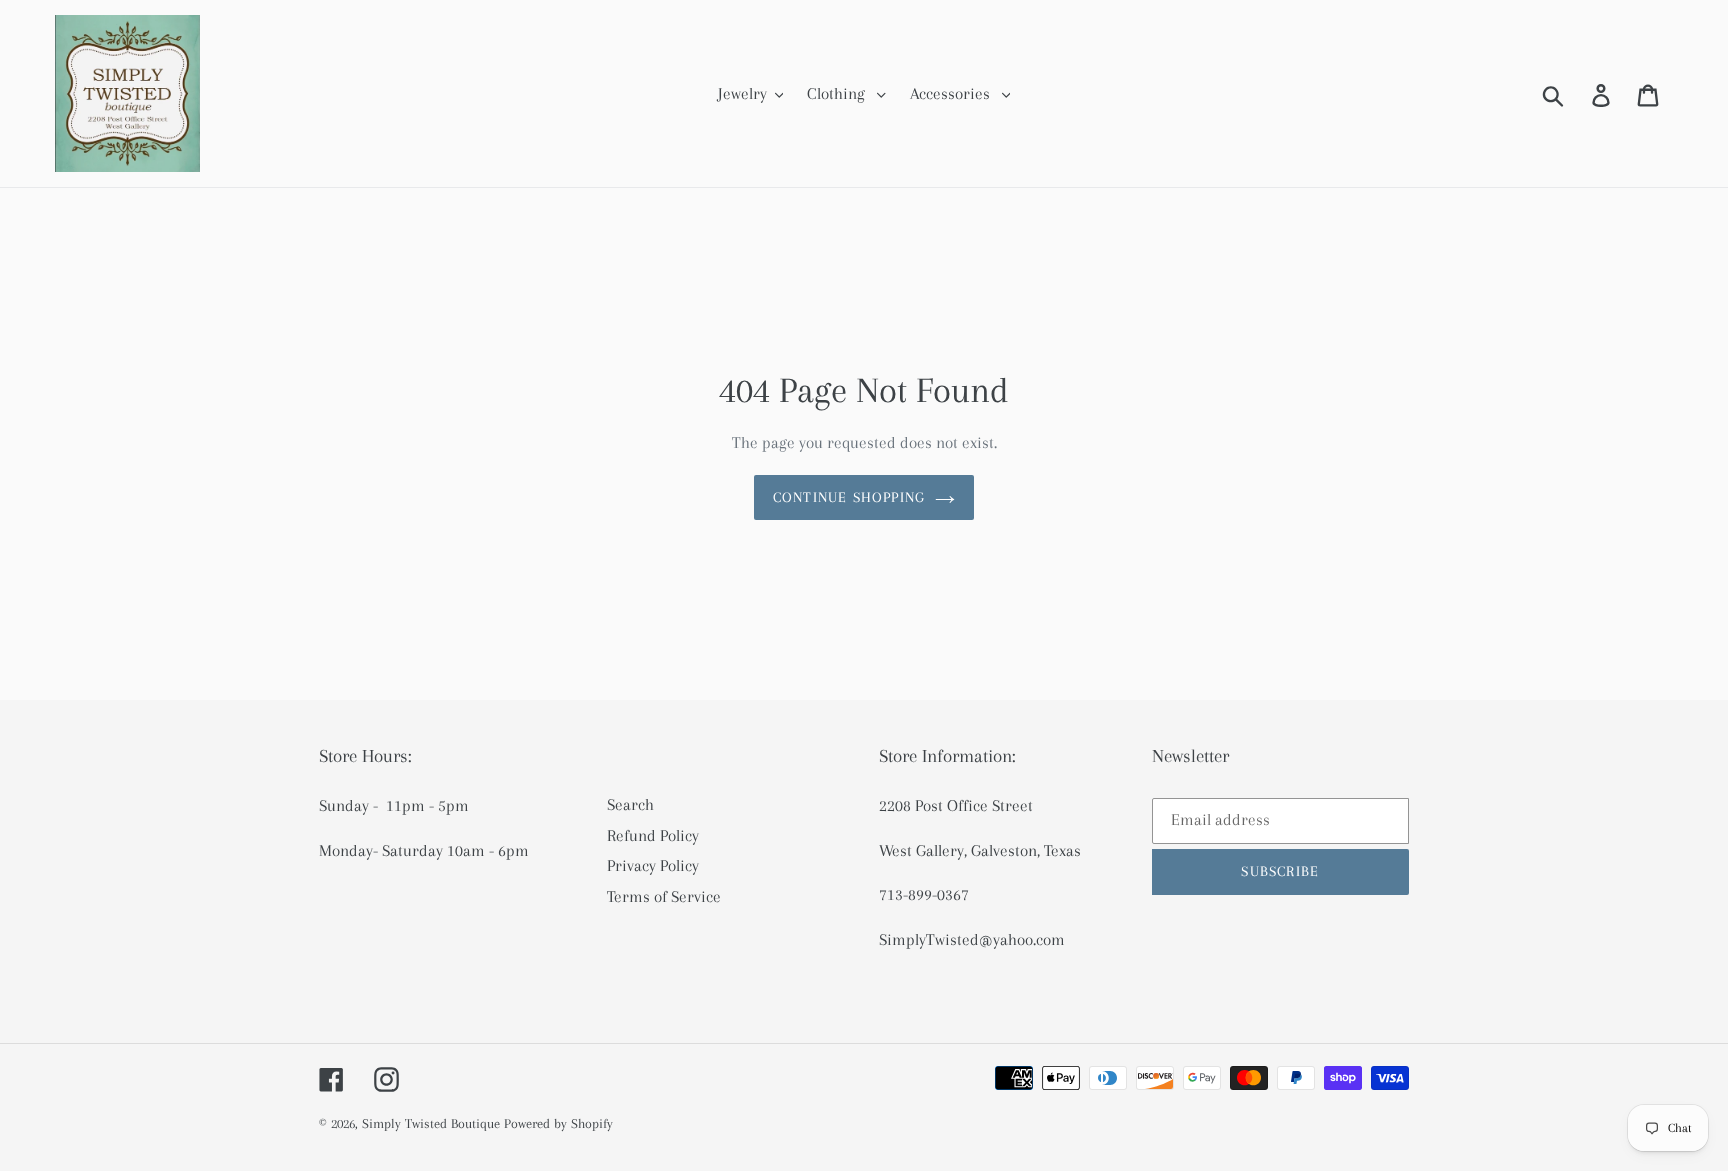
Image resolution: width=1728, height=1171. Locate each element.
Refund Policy (653, 835)
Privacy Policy (653, 865)
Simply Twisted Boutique (431, 1123)
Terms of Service (664, 896)
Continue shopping (849, 497)
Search (630, 804)
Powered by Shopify (558, 1123)
